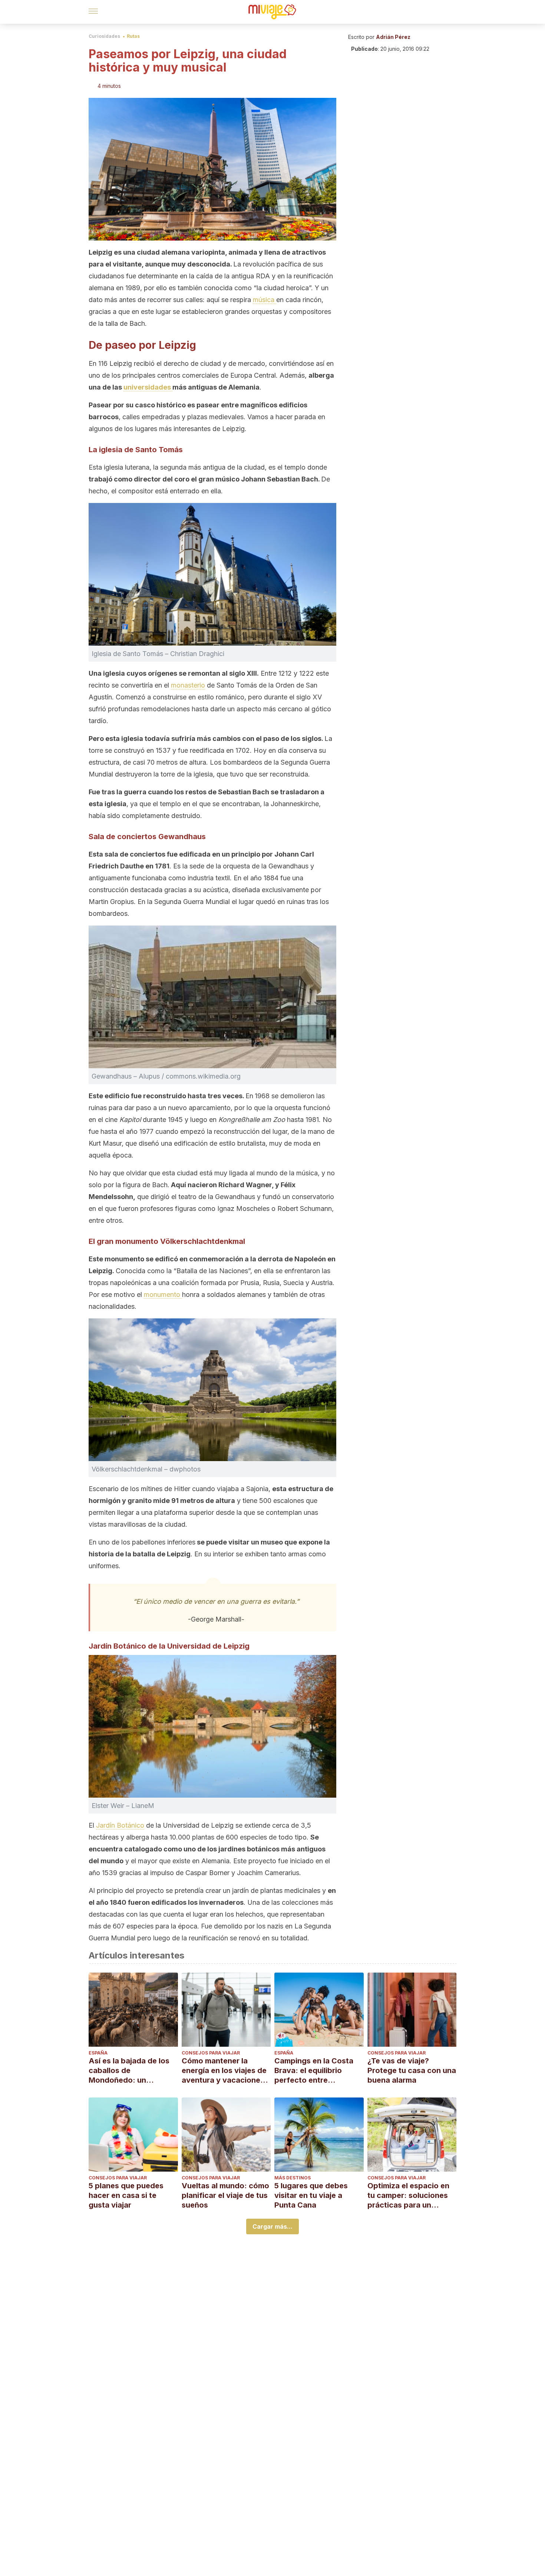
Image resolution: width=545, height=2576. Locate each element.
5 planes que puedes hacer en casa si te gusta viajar (126, 2195)
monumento (163, 1294)
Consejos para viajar (211, 2053)
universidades (148, 387)
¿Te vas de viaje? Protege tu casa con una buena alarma (412, 2070)
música (265, 300)
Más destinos (293, 2178)
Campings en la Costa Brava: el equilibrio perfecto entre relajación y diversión (314, 2071)
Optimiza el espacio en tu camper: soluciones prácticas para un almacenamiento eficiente (408, 2196)
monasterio (188, 685)
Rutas (133, 36)
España (98, 2053)
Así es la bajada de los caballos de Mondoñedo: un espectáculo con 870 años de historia (129, 2071)
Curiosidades (104, 36)
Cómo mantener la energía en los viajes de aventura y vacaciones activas (224, 2071)
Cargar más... (272, 2226)
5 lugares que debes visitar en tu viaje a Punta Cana (311, 2195)
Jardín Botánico (120, 1825)
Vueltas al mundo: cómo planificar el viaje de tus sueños (225, 2195)
